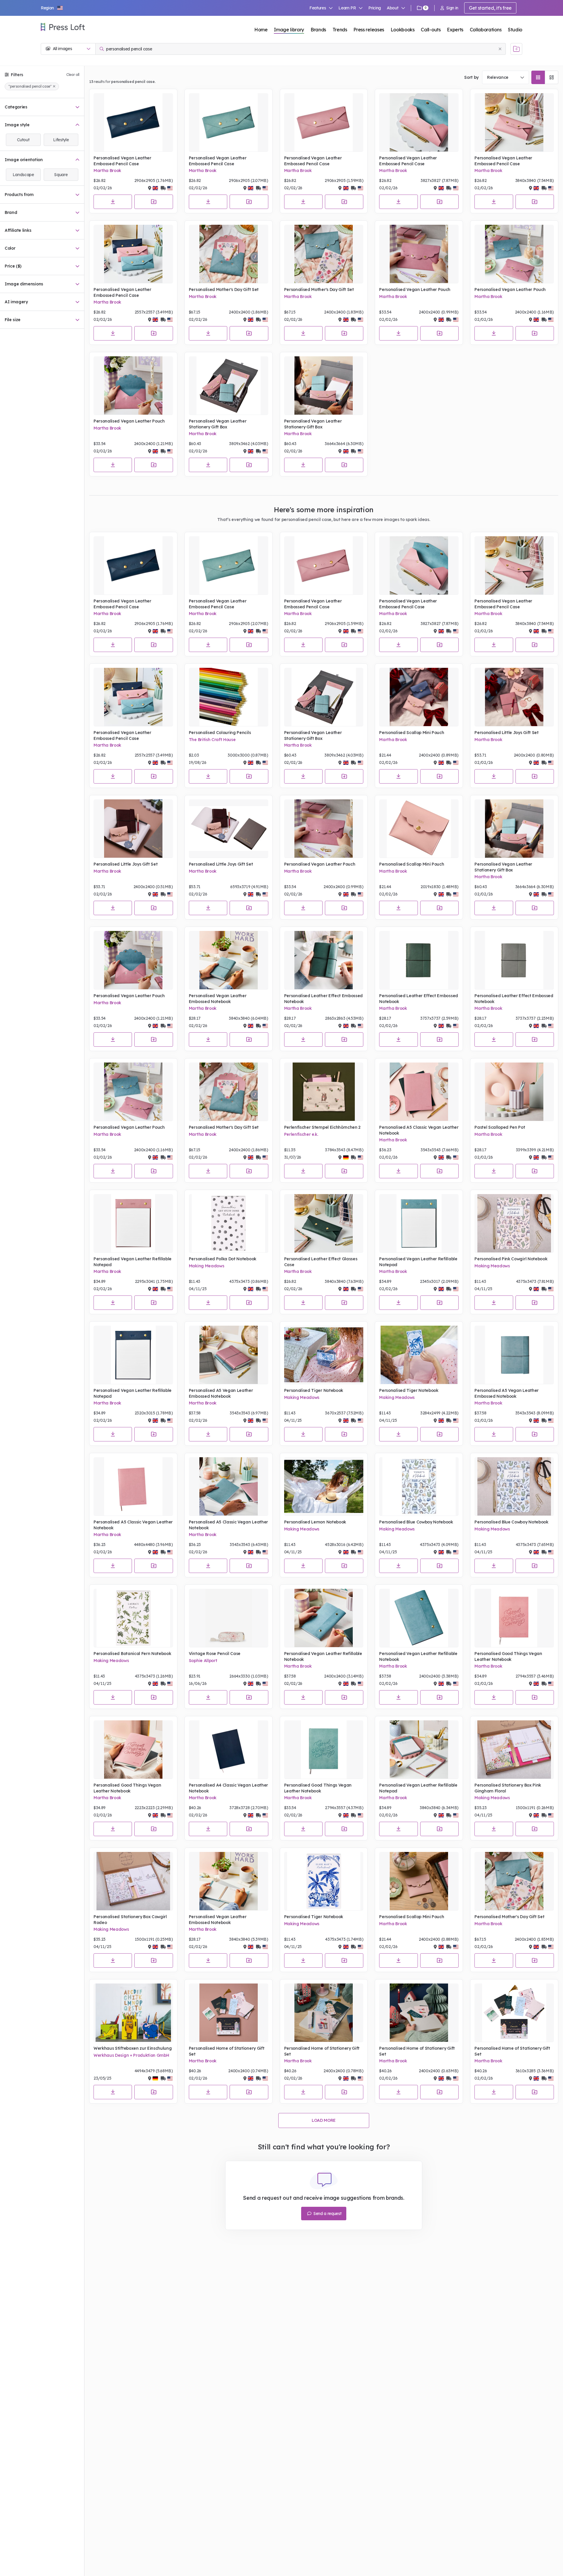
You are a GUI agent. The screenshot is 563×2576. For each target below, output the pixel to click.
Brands (318, 30)
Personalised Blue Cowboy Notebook (416, 1522)
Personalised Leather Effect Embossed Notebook (323, 999)
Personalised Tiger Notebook (314, 1390)
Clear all (73, 75)
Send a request (327, 2214)
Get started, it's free (490, 8)
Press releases (369, 30)
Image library (289, 30)
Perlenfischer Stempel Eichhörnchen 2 (322, 1127)
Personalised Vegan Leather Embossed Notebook (218, 999)
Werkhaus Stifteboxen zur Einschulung (133, 2048)
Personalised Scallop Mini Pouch (412, 733)
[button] (52, 8)
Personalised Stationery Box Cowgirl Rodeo (130, 1920)
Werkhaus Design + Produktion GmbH (131, 2055)
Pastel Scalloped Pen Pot (500, 1127)
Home (261, 30)
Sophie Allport (203, 1661)
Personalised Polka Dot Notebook (223, 1259)
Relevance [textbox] (498, 77)
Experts (455, 30)
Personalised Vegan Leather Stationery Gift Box (218, 424)
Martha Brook (107, 171)
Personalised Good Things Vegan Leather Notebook (508, 1656)
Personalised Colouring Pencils (220, 733)
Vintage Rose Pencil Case (215, 1654)
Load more (324, 2120)
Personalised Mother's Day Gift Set (224, 290)
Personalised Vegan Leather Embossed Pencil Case (122, 161)
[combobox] (506, 77)
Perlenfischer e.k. (301, 1134)
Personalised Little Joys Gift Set (506, 733)
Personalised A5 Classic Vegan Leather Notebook (419, 1130)
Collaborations (486, 30)
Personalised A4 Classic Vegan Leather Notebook (228, 1788)
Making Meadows (207, 1266)
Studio (515, 30)
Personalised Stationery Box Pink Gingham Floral (508, 1788)
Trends (340, 30)
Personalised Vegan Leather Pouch (415, 290)
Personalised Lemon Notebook (315, 1522)
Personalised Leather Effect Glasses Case (321, 1262)
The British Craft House (212, 740)
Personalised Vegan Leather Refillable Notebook (323, 1656)
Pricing (375, 8)
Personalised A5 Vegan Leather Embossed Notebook (221, 1393)
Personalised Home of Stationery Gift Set (227, 2051)
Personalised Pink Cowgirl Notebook (511, 1259)
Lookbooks (403, 30)
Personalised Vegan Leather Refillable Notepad (133, 1262)
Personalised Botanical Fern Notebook (132, 1654)
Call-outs (431, 30)
